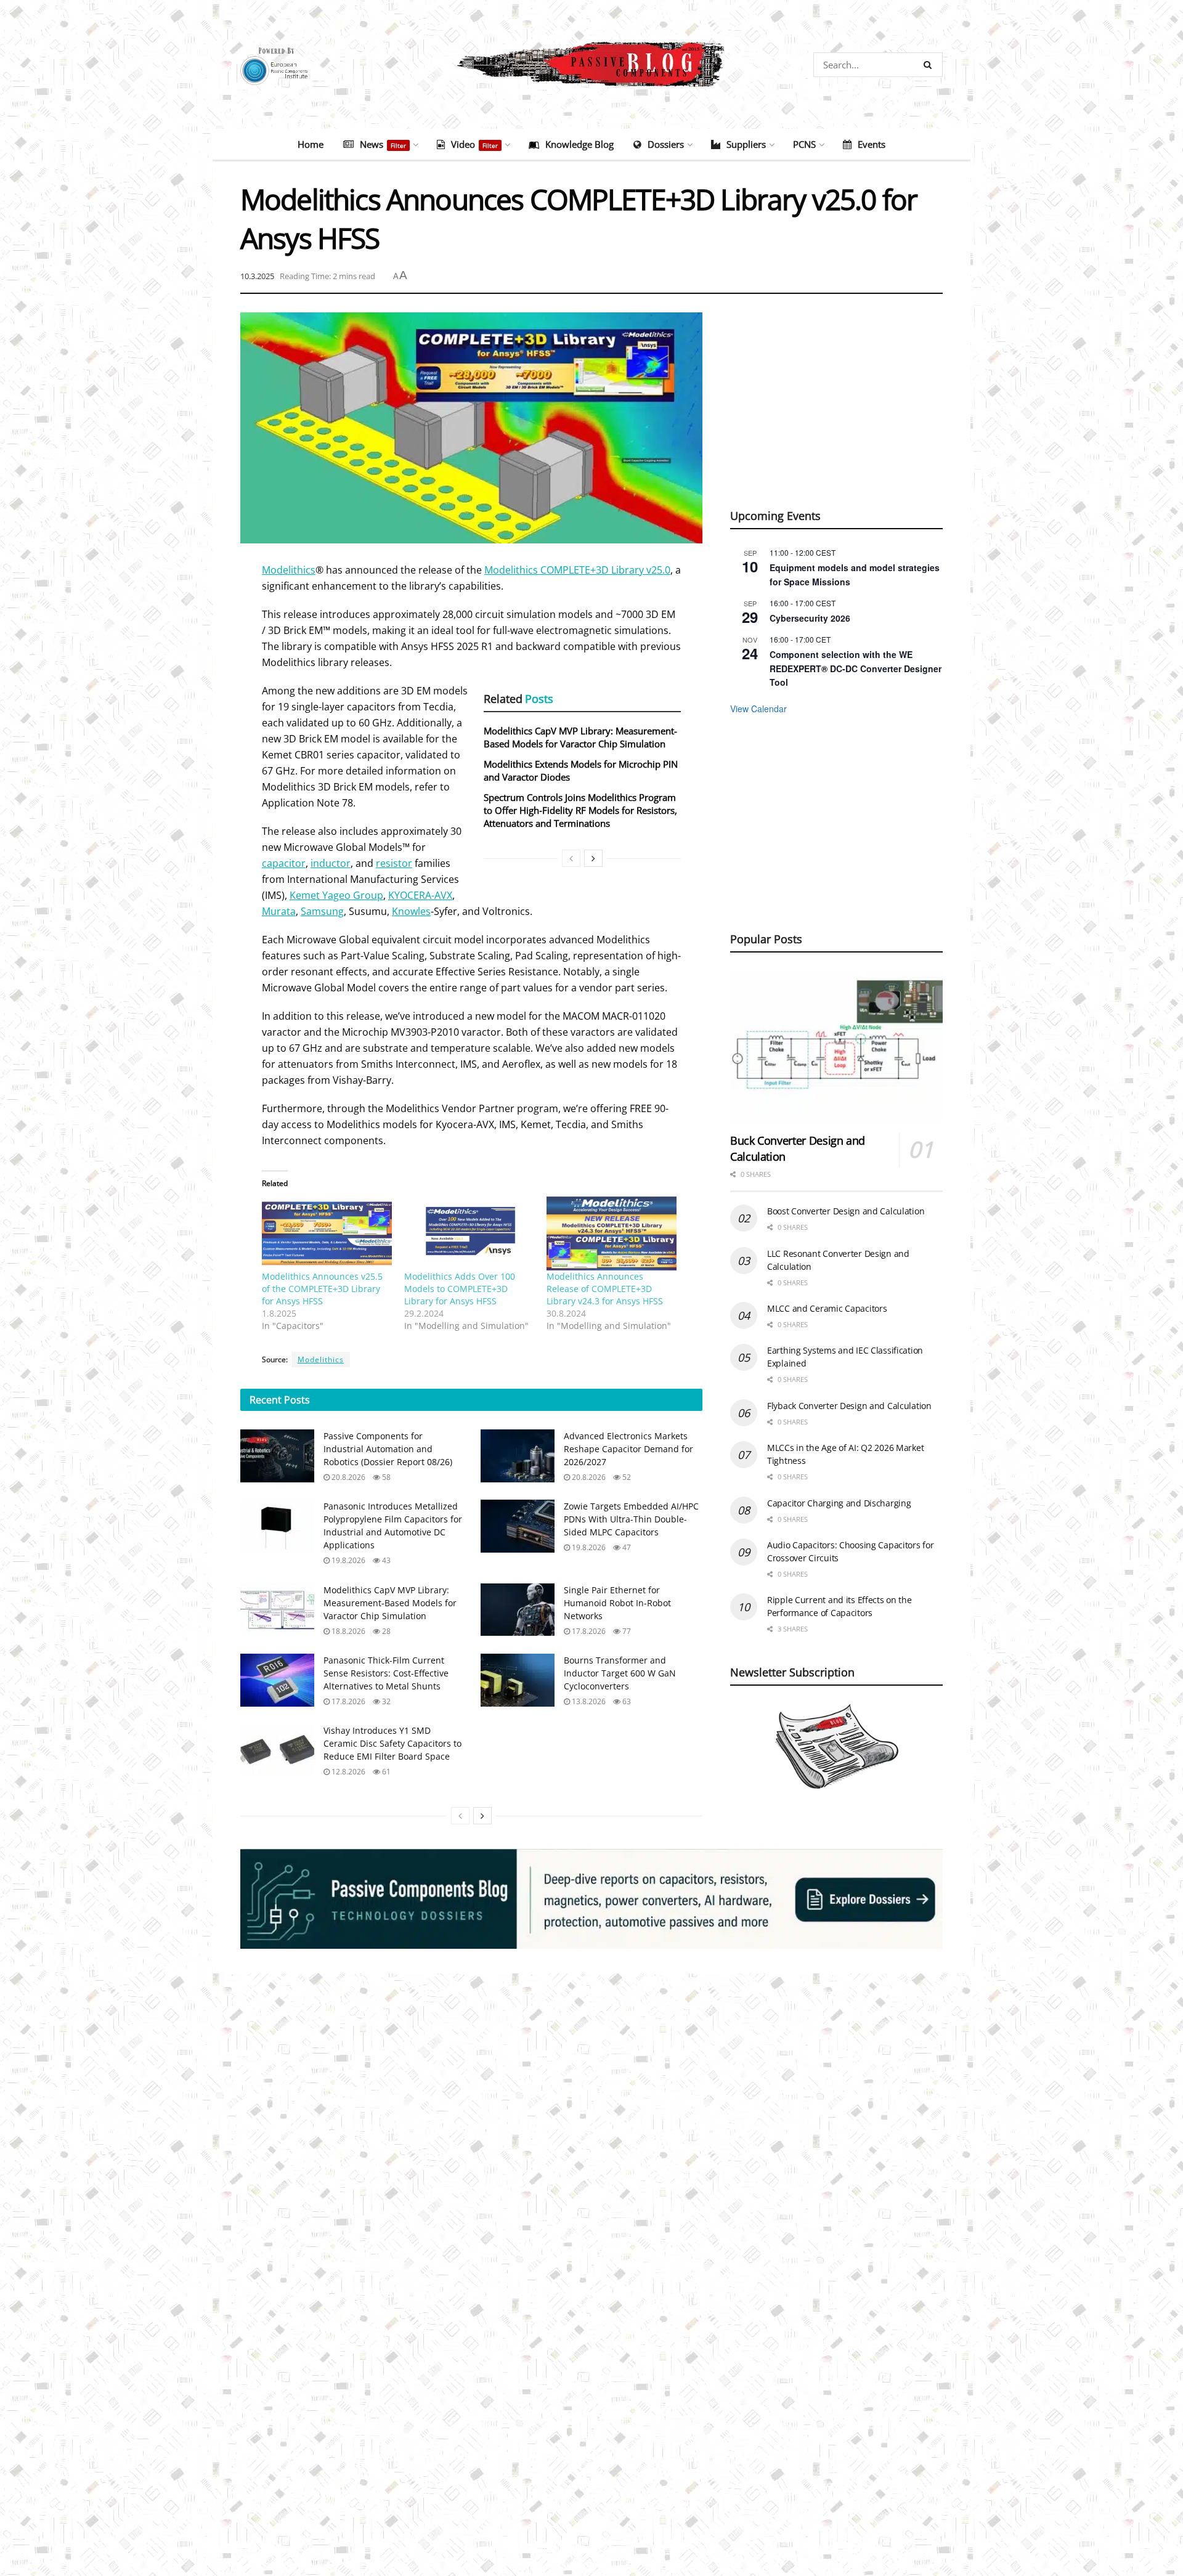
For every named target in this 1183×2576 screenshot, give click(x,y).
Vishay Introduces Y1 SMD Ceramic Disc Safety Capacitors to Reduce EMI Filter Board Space (392, 1743)
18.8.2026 (348, 1631)
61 (385, 1772)
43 (385, 1560)
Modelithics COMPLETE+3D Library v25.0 (577, 570)
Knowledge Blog (579, 144)
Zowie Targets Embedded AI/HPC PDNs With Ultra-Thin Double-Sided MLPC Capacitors (631, 1519)
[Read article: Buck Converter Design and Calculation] (836, 1047)
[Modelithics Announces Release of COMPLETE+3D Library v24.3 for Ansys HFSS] (612, 1234)
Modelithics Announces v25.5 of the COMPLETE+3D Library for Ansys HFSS (322, 1289)
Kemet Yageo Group (336, 895)
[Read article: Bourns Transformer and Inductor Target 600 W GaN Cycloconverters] (518, 1680)
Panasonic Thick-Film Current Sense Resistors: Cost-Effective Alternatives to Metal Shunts (386, 1673)
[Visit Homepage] (591, 64)
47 (626, 1547)
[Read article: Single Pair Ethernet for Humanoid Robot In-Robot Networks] (518, 1610)
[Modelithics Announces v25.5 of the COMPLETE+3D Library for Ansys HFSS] (327, 1234)
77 (626, 1631)
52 (626, 1477)
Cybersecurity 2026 (810, 618)
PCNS (804, 144)
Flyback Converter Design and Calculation (849, 1406)
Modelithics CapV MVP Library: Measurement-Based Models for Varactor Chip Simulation (580, 737)
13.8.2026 (588, 1701)
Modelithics (289, 570)
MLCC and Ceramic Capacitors (827, 1308)
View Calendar (758, 709)
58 (385, 1477)
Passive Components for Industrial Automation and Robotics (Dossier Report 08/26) (388, 1449)
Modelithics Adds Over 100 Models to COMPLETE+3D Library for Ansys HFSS (460, 1289)
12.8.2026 (348, 1772)
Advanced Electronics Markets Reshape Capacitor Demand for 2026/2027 (628, 1449)
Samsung (322, 911)
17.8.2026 (588, 1631)
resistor (394, 863)
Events (872, 144)
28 (385, 1631)
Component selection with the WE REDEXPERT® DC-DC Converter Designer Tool (856, 668)
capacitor (284, 863)
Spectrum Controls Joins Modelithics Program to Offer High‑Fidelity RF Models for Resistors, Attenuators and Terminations (580, 810)
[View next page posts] (593, 858)
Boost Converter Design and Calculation (846, 1211)
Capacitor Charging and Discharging (839, 1503)
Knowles (411, 911)
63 (626, 1701)
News (383, 144)
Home (311, 144)
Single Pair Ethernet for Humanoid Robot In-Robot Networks (617, 1603)
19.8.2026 (348, 1560)
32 (385, 1701)
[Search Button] (930, 65)
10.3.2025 (257, 276)
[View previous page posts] (571, 858)
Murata (279, 911)
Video (474, 144)
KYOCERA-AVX (420, 895)
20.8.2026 (348, 1477)
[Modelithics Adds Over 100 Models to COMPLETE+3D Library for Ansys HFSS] (469, 1234)
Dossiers (666, 144)
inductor (331, 863)
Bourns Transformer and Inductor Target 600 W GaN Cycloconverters (620, 1673)
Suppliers (746, 144)
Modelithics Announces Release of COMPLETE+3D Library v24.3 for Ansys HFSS (605, 1289)
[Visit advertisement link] (591, 1899)
